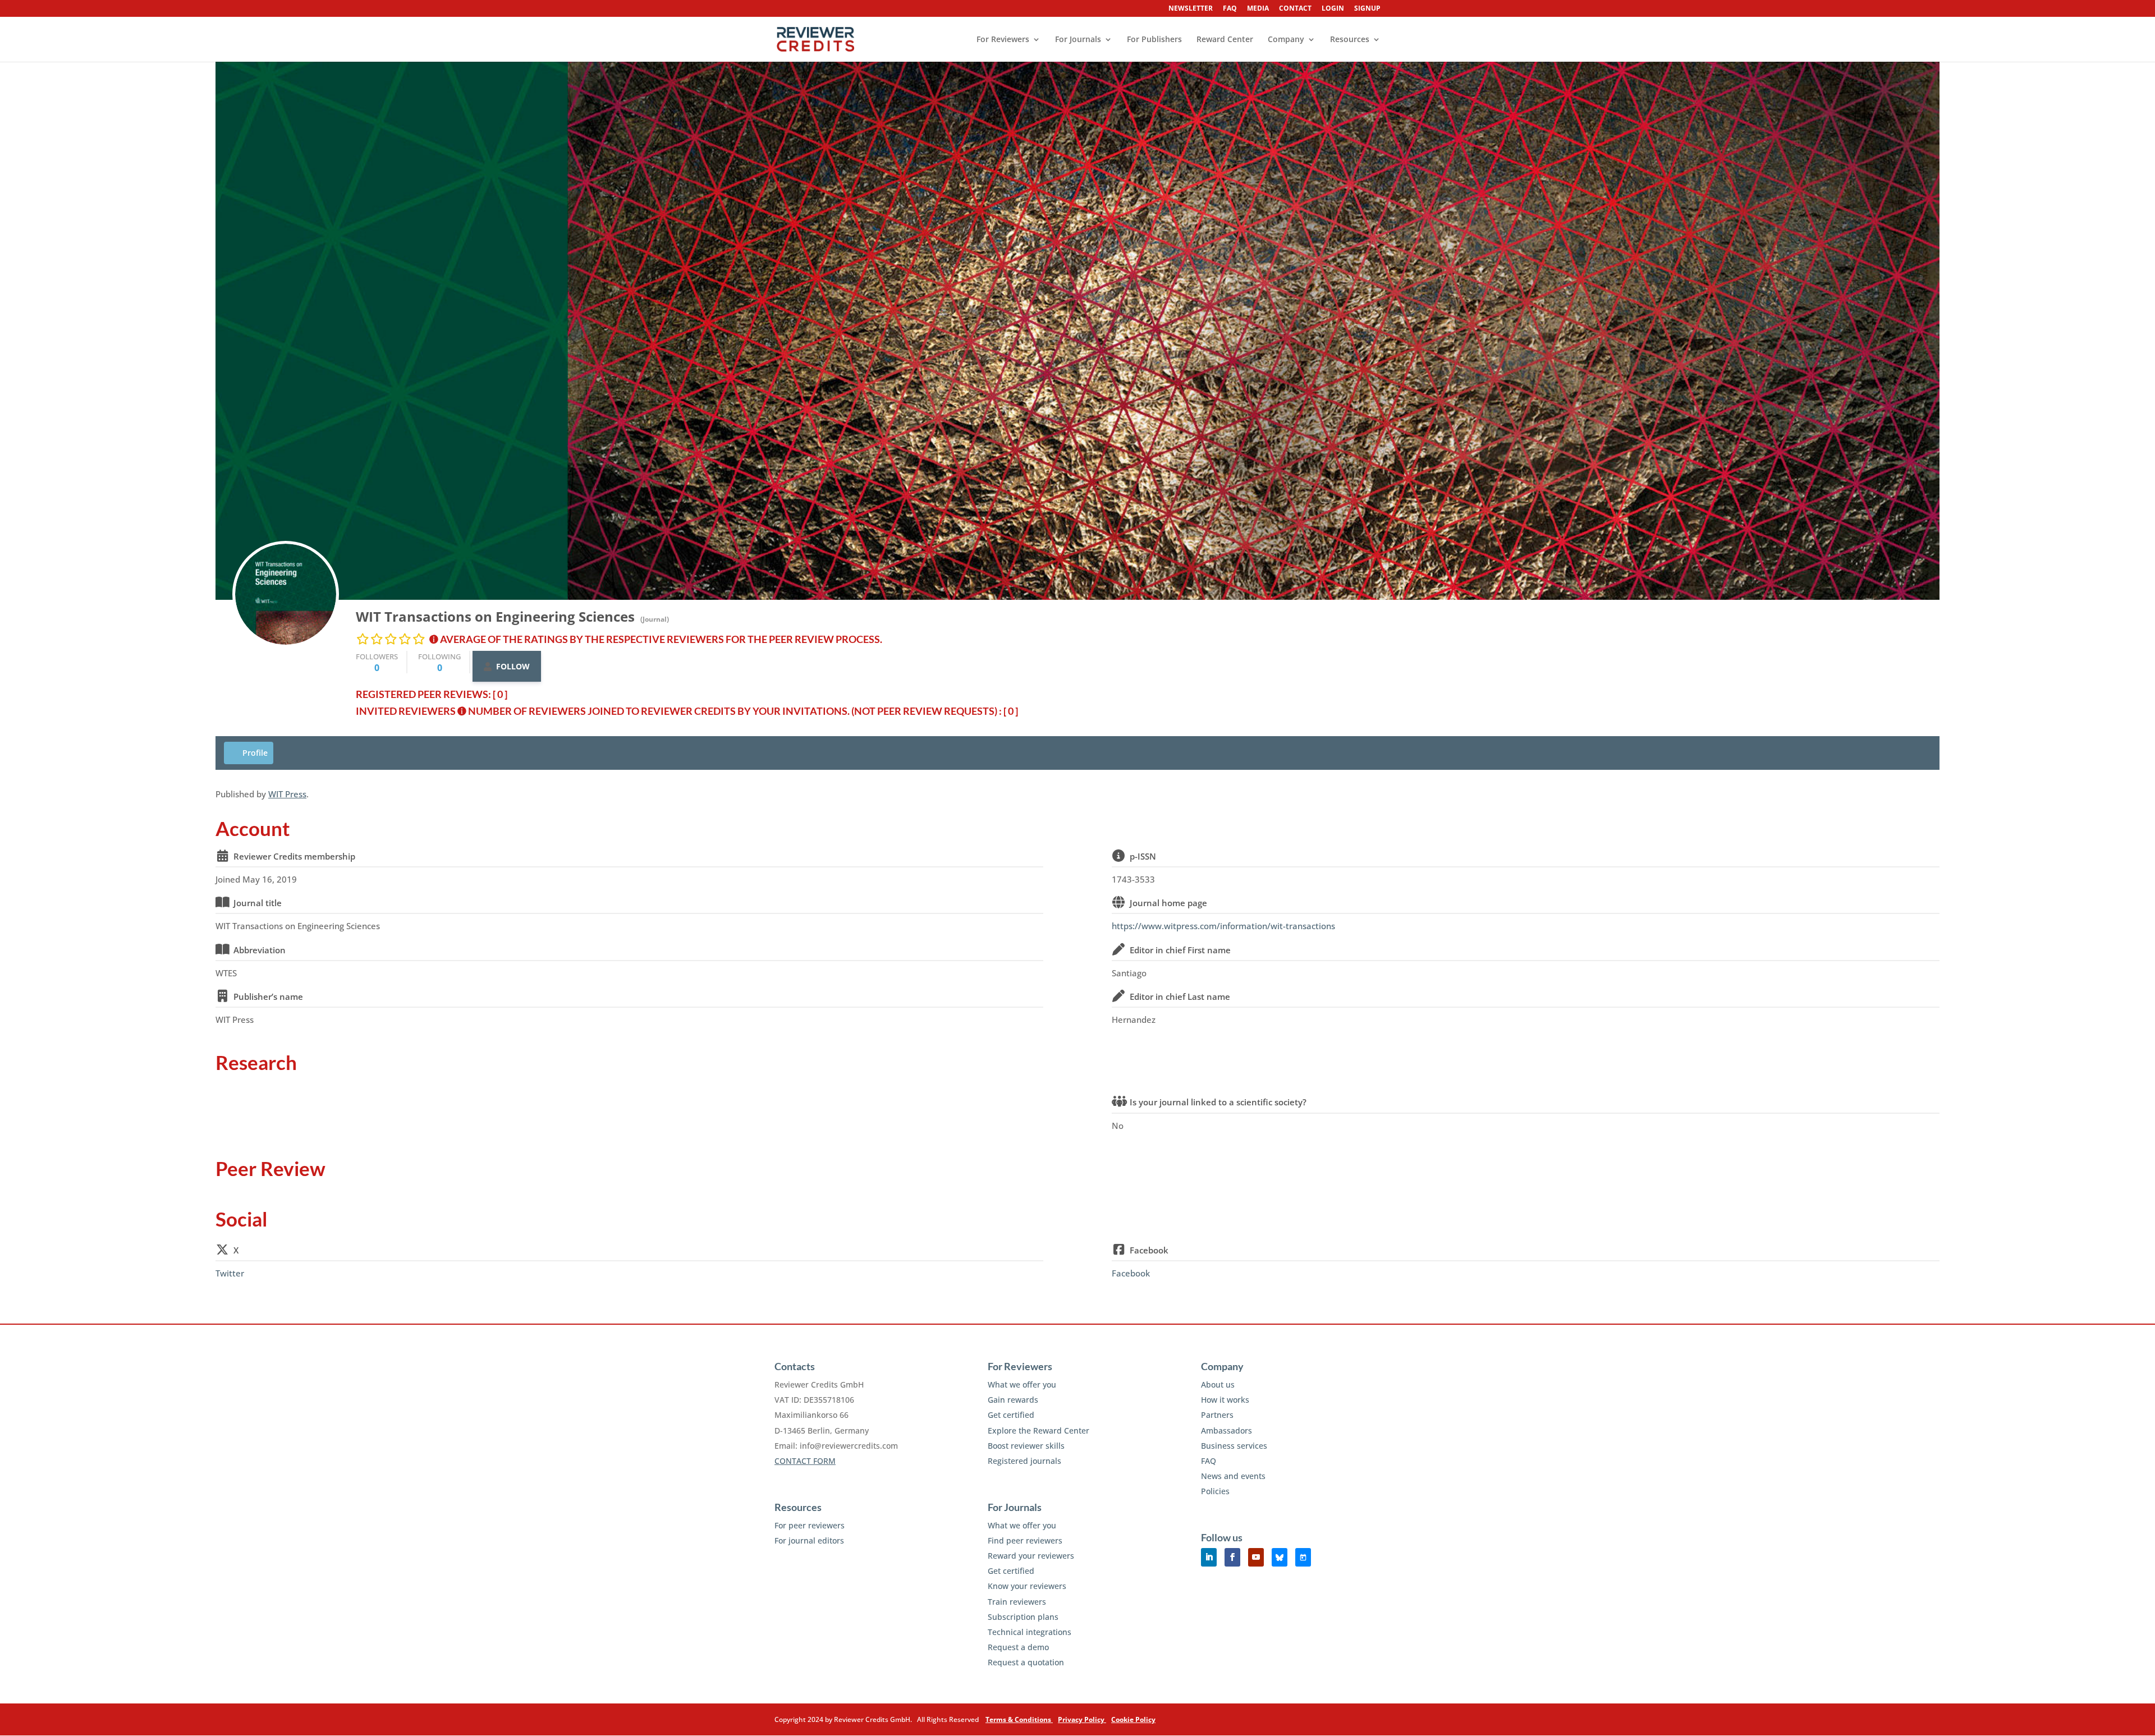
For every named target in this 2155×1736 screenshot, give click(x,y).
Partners (1217, 1415)
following (439, 662)
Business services (1234, 1446)
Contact (1295, 9)
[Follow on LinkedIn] (1209, 1557)
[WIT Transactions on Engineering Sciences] (286, 594)
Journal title (258, 903)
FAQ (1230, 9)
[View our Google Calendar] (1303, 1557)
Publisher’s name (268, 996)
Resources (1350, 40)
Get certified (1011, 1415)
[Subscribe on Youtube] (1256, 1557)
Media (1258, 9)
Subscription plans (1023, 1617)
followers (377, 662)
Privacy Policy (1082, 1719)
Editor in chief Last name (1180, 996)
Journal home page (1168, 903)
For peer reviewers (810, 1525)
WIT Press (287, 794)
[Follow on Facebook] (1232, 1557)
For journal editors (809, 1540)
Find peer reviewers (1025, 1540)
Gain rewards (1013, 1400)
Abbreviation (260, 950)
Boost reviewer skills (1026, 1446)
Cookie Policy (1133, 1719)
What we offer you (1022, 1384)
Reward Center (1225, 40)
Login (1333, 9)
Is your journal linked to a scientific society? (1218, 1102)
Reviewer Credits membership (294, 856)
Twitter (230, 1273)
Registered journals (1024, 1461)
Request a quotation (1026, 1662)
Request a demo (1018, 1647)
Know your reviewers (1027, 1586)
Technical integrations (1030, 1632)
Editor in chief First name (1180, 950)
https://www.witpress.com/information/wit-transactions (1223, 926)
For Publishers (1154, 40)
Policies (1215, 1491)
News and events (1233, 1476)
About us (1218, 1384)
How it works (1225, 1400)
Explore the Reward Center (1038, 1430)
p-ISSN (1143, 856)
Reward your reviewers (1031, 1556)
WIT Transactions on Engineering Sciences (495, 616)
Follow (513, 666)
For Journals (1078, 40)
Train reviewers (1017, 1602)
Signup (1367, 9)
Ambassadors (1226, 1430)
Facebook (1149, 1250)
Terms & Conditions (1019, 1719)
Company (1286, 40)
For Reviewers (1003, 40)
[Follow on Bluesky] (1280, 1557)
